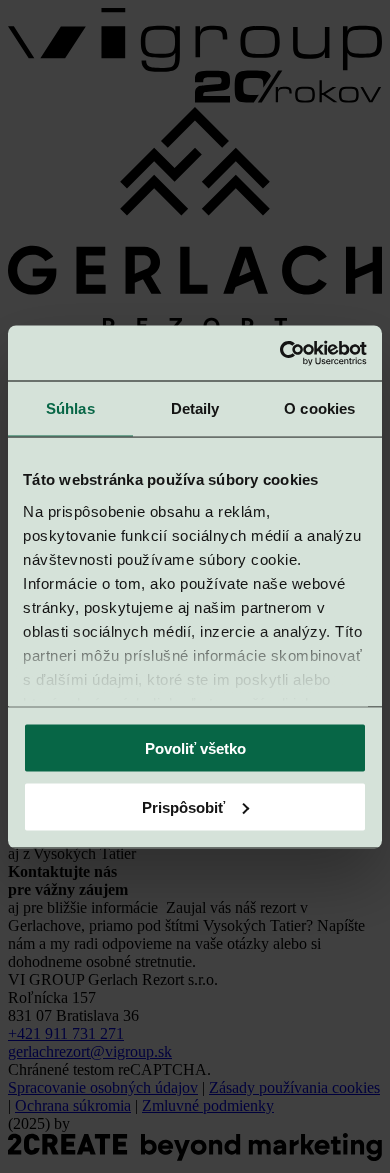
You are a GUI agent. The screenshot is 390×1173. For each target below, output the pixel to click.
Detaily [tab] (195, 408)
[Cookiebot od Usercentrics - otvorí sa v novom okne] (280, 353)
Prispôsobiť (183, 806)
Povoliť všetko (195, 748)
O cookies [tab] (319, 408)
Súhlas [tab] (70, 408)
